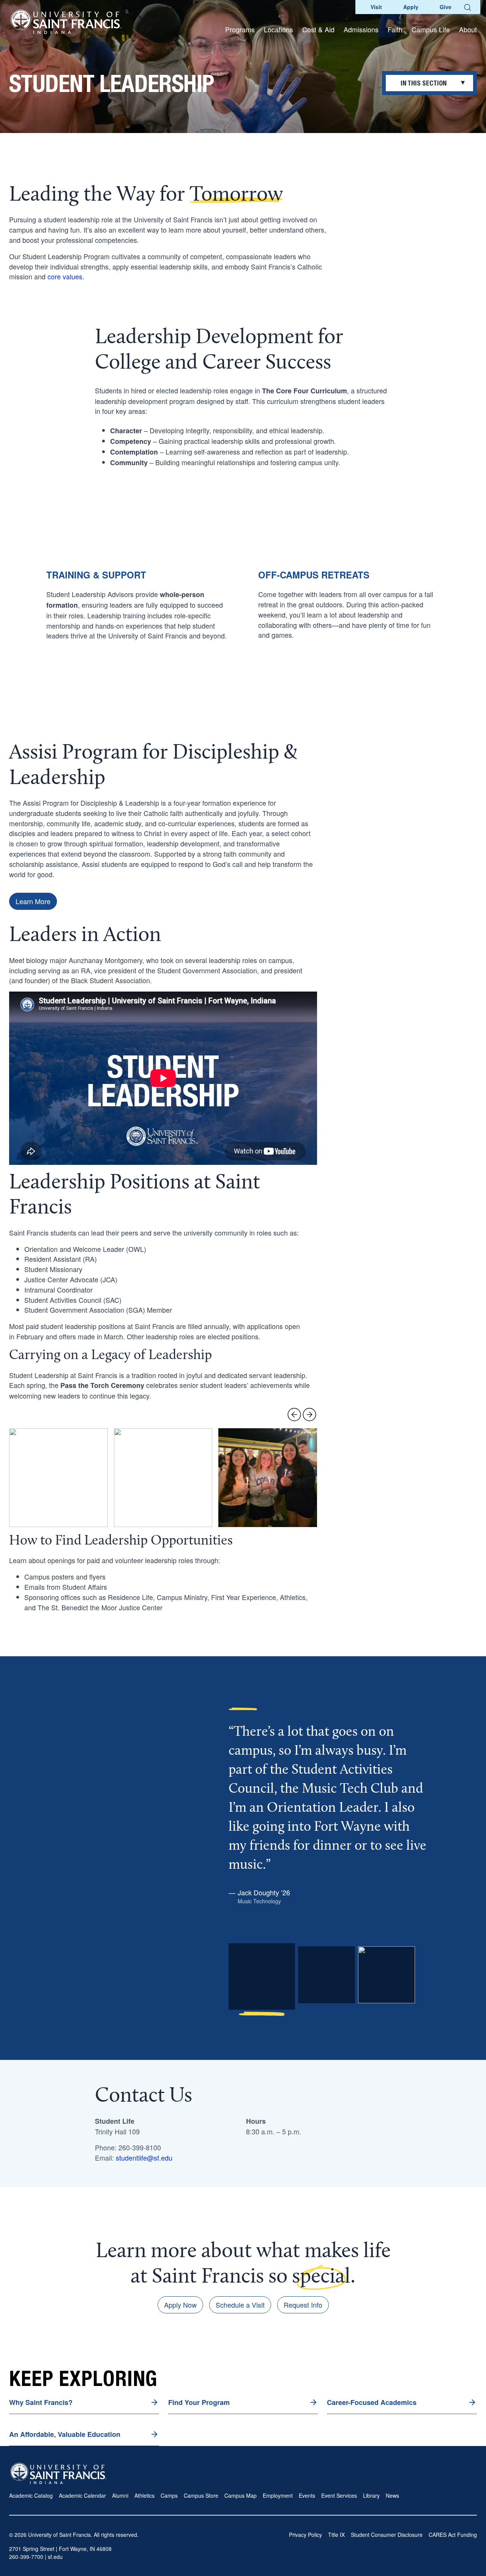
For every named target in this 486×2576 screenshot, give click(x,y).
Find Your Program (199, 2402)
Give (446, 7)
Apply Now (180, 2305)
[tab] (262, 1980)
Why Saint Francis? (41, 2402)
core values (65, 276)
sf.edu (55, 2557)
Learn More (33, 901)
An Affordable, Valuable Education (65, 2434)
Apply (411, 7)
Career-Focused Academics (372, 2402)
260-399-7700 (26, 2557)
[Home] (66, 22)
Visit (376, 7)
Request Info (303, 2305)
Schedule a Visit (240, 2305)
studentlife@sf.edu (144, 2158)
